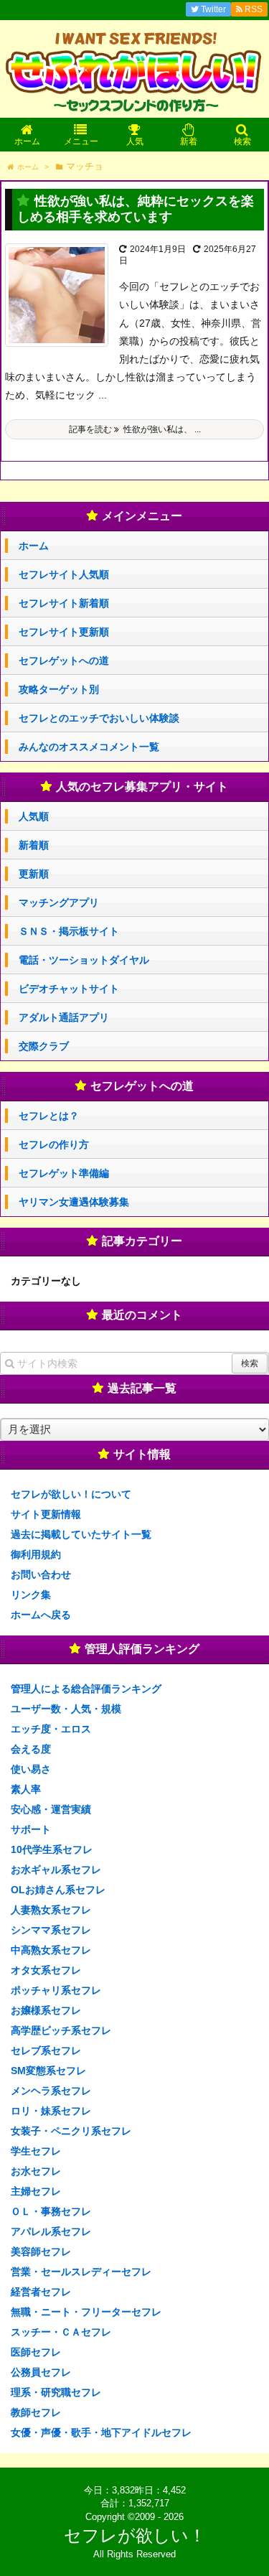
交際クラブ (44, 1046)
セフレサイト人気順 (64, 574)
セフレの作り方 (54, 1144)
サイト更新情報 (46, 1514)
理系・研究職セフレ (56, 2392)
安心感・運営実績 (51, 1809)
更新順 (34, 874)
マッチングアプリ (59, 902)
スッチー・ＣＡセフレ (61, 2332)
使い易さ (31, 1769)
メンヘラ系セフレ (51, 2091)
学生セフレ (36, 2151)
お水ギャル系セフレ (56, 1870)
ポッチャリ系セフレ (56, 1990)
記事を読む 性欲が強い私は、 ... (135, 429)
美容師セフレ (41, 2251)
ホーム (34, 546)
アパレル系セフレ (51, 2231)
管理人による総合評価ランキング (86, 1689)
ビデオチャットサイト (69, 989)
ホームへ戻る (41, 1615)
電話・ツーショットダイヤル (84, 960)
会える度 (31, 1749)
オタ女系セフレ (46, 1970)
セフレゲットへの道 (64, 661)
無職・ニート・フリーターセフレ (86, 2312)
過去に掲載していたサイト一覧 (81, 1534)
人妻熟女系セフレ (51, 1910)
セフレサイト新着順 (64, 603)
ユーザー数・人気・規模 (66, 1709)
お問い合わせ (41, 1574)
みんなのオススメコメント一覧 (89, 747)
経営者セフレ (41, 2292)
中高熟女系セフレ (51, 1950)
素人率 (26, 1789)
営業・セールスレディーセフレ (81, 2272)
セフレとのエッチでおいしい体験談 (99, 718)
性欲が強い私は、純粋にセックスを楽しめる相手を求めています (136, 209)
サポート (31, 1829)
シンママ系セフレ (51, 1930)
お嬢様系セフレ (46, 2010)
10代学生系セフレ (52, 1849)
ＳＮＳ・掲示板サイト (69, 931)
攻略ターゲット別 (59, 689)
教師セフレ (36, 2412)
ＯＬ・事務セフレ (51, 2211)
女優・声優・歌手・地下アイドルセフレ (101, 2432)
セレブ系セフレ (46, 2050)
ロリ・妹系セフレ (51, 2111)
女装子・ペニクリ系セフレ (71, 2131)
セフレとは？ (49, 1116)
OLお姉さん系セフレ (58, 1890)
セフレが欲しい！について (71, 1494)
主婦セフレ (36, 2191)
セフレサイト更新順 (64, 632)
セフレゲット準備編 (64, 1173)
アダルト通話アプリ (64, 1017)
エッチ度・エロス (51, 1729)
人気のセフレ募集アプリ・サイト (142, 787)
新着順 (34, 845)
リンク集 (31, 1595)
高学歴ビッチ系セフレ (61, 2030)
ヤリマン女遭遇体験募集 (74, 1202)
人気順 (34, 816)
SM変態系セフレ (48, 2071)
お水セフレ (36, 2171)
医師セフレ (36, 2352)
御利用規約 (36, 1554)
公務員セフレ (41, 2372)
